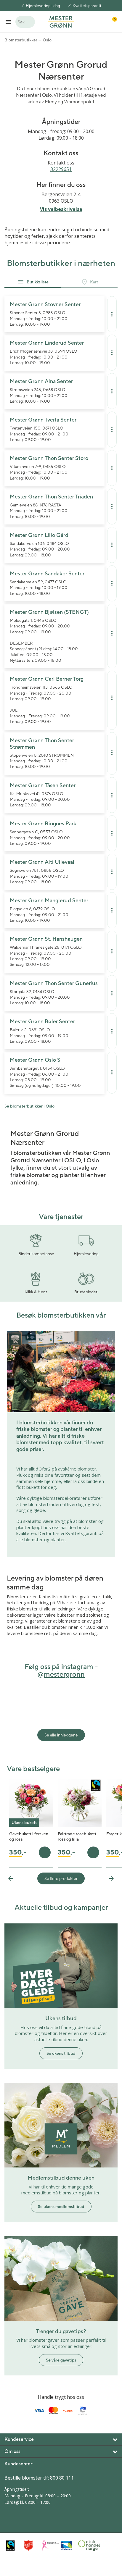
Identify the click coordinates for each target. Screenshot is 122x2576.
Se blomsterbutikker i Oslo (29, 1106)
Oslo (47, 40)
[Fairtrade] (13, 2545)
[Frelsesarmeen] (32, 2545)
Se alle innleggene (61, 1735)
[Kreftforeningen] (50, 2546)
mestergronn (64, 1674)
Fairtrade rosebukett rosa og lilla (77, 1836)
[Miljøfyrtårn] (68, 2546)
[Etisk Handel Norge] (86, 2546)
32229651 (61, 169)
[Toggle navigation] (8, 22)
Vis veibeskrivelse (61, 209)
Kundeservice (19, 2439)
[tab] (33, 282)
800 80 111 (62, 2478)
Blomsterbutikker (21, 40)
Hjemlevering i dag (43, 6)
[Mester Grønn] (61, 21)
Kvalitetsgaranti (87, 6)
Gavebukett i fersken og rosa (29, 1836)
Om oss (12, 2451)
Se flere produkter (61, 1878)
